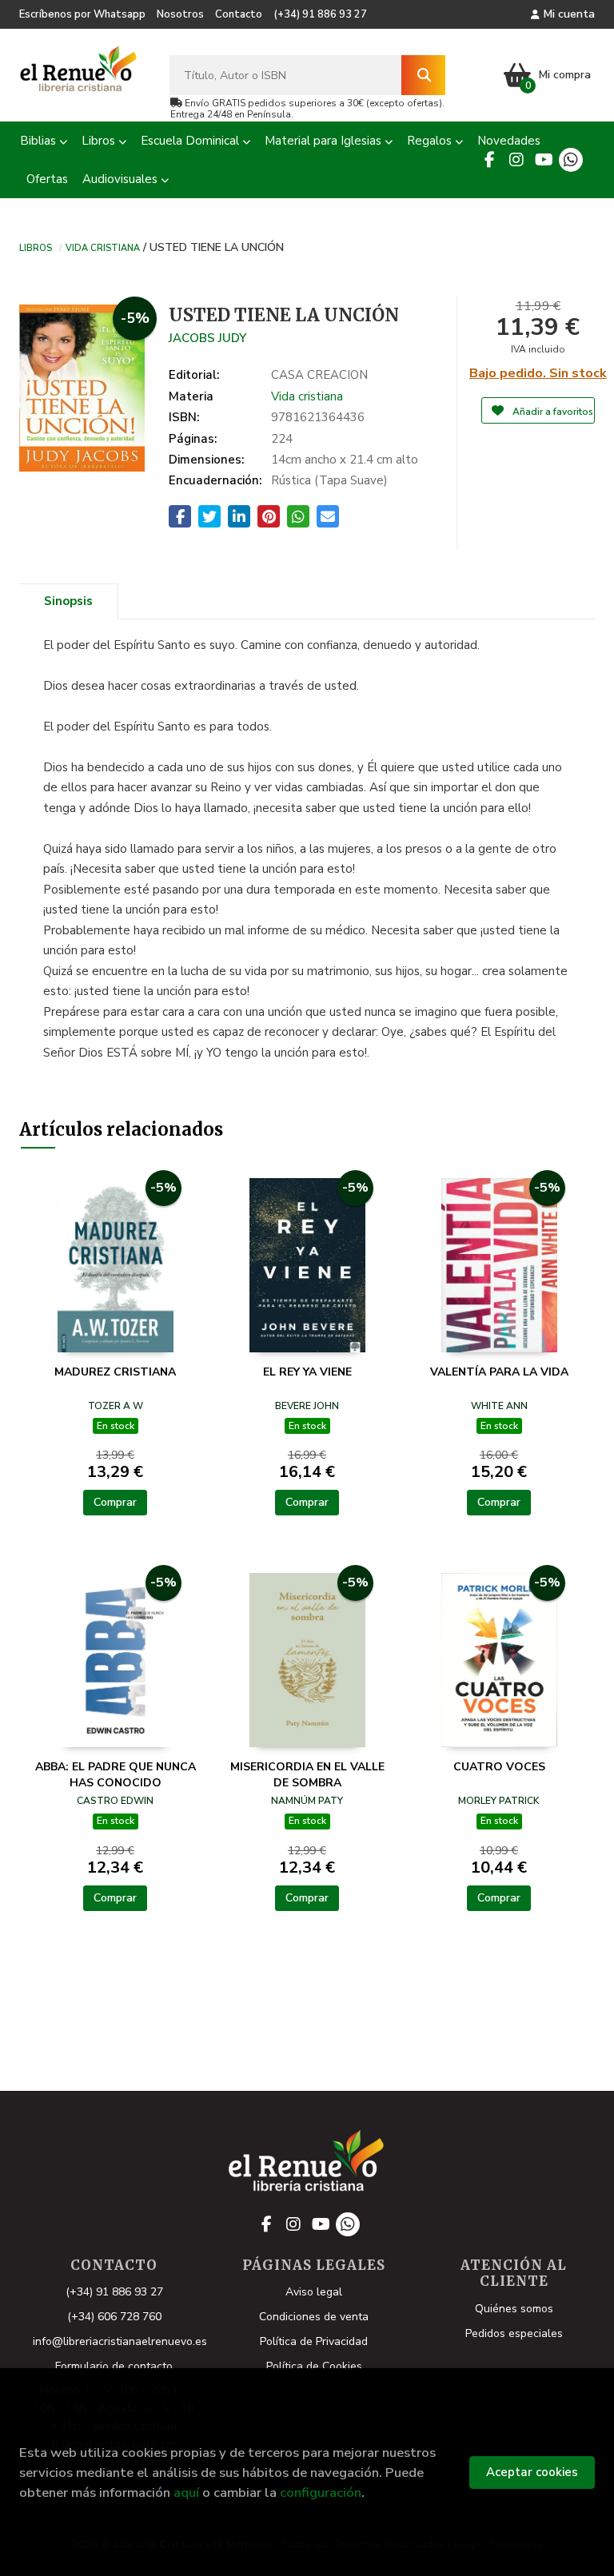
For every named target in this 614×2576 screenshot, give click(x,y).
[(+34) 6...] (571, 160)
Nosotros (180, 14)
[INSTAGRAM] (516, 160)
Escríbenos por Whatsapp (82, 14)
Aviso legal (314, 2292)
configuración (321, 2492)
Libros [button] (100, 141)
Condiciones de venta (314, 2317)
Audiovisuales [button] (122, 179)
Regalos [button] (431, 141)
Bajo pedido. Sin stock (538, 373)
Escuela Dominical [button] (191, 141)
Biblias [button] (40, 141)
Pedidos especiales (514, 2333)
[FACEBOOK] (489, 160)
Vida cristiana (103, 247)
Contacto (239, 14)
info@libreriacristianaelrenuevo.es (120, 2341)
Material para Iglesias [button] (325, 141)
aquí (186, 2492)
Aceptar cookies (532, 2472)
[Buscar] (423, 75)
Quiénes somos (514, 2309)
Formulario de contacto (114, 2366)
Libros (36, 247)
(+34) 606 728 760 (114, 2317)
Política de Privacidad (314, 2341)
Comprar (115, 1502)
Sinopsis (68, 601)
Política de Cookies (314, 2366)
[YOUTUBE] (544, 160)
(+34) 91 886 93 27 (320, 14)
